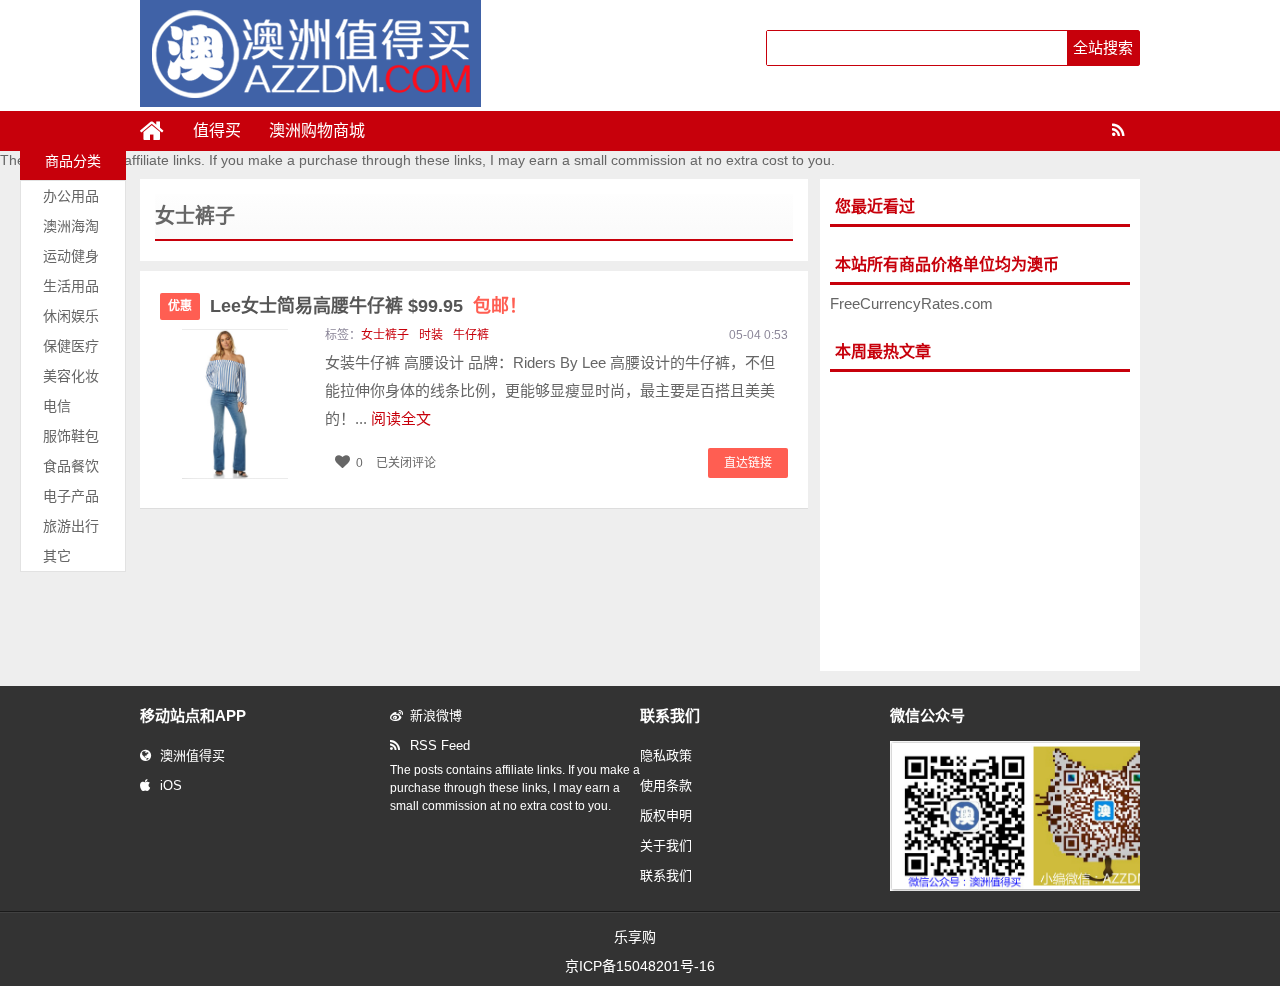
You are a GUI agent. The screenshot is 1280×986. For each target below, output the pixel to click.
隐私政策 (666, 755)
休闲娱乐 (71, 316)
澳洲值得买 (192, 755)
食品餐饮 (71, 466)
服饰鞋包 (71, 436)
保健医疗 (71, 346)
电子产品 (71, 496)
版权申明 (666, 815)
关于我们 (666, 845)
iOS (171, 785)
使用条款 (666, 785)
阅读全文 (401, 418)
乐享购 (635, 937)
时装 (431, 335)
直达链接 (748, 463)
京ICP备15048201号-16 (640, 966)
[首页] (160, 131)
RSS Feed (440, 745)
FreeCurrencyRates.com (911, 303)
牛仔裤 (471, 335)
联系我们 (666, 875)
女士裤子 (385, 335)
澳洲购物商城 (317, 130)
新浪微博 (436, 715)
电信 (57, 406)
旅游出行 (71, 526)
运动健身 (71, 256)
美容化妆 (71, 376)
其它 (57, 556)
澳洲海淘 (71, 226)
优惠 (180, 306)
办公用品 (71, 196)
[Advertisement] (980, 522)
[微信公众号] (1034, 887)
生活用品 (71, 286)
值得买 (217, 130)
